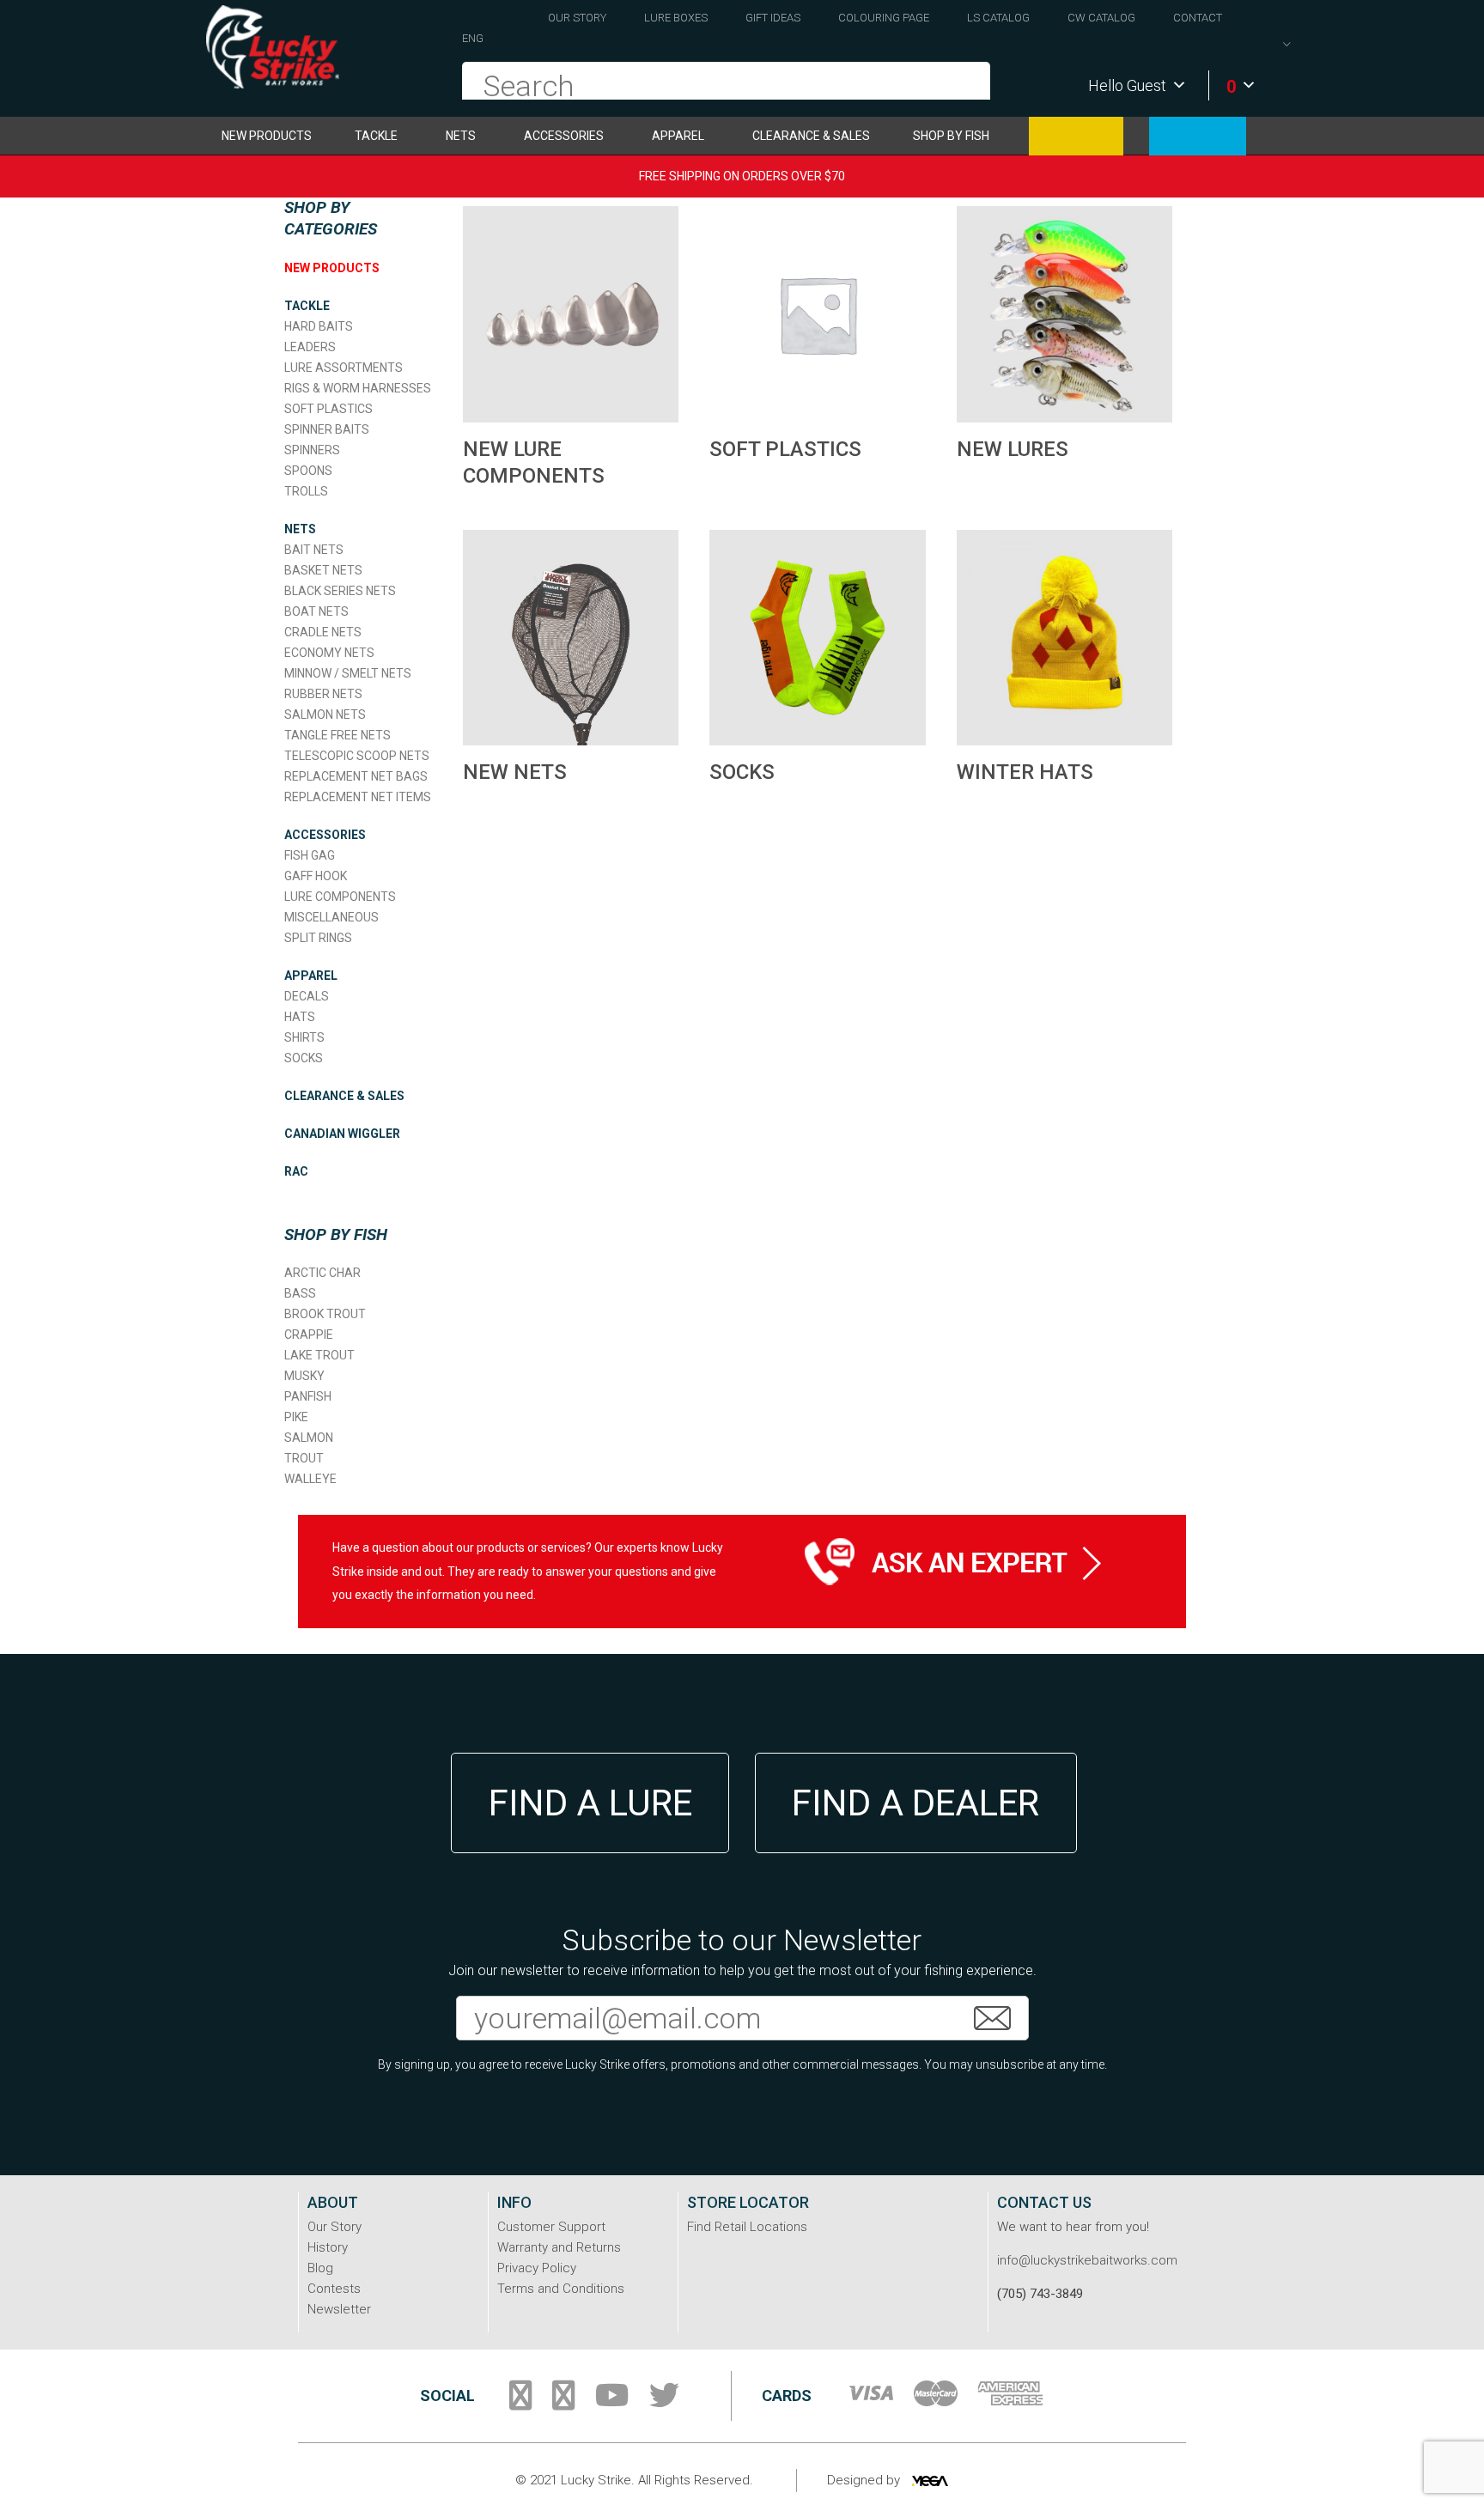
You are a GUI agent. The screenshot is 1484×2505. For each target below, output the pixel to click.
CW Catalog (1101, 18)
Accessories (564, 136)
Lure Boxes (676, 18)
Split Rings (318, 938)
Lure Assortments (344, 368)
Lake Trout (319, 1355)
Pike (296, 1417)
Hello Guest (1127, 85)
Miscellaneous (331, 917)
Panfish (308, 1396)
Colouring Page (884, 18)
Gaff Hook (316, 876)
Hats (300, 1017)
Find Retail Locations (747, 2227)
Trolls (306, 491)
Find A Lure (590, 1803)
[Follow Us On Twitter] (664, 2402)
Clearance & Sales (811, 136)
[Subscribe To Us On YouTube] (612, 2402)
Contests (334, 2289)
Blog (320, 2268)
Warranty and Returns (559, 2247)
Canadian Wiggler (1076, 136)
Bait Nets (314, 550)
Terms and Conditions (561, 2289)
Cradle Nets (323, 632)
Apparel (678, 136)
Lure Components (340, 897)
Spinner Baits (327, 429)
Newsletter (339, 2309)
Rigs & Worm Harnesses (358, 388)
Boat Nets (316, 611)
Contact (1198, 18)
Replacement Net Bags (356, 776)
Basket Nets (323, 570)
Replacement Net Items (358, 797)
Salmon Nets (325, 714)
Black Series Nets (340, 591)
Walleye (310, 1479)
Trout (304, 1458)
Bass (300, 1293)
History (328, 2247)
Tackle (376, 136)
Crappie (309, 1335)
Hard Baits (319, 326)
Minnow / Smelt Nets (348, 673)
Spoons (308, 471)
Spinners (312, 450)
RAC (1198, 136)
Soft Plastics (328, 409)
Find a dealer (915, 1803)
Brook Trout (325, 1314)
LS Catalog (998, 18)
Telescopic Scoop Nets (357, 756)
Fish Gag (310, 855)
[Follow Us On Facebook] (520, 2402)
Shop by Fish (951, 136)
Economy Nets (329, 653)
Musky (304, 1376)
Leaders (310, 347)
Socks (304, 1058)
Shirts (304, 1037)
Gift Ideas (773, 18)
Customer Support (551, 2227)
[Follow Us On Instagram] (563, 2402)
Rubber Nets (323, 694)
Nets (461, 136)
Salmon (309, 1438)
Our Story (577, 18)
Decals (307, 996)
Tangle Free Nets (338, 735)
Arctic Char (322, 1273)
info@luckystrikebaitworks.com (1087, 2260)
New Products (267, 136)
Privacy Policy (537, 2268)
